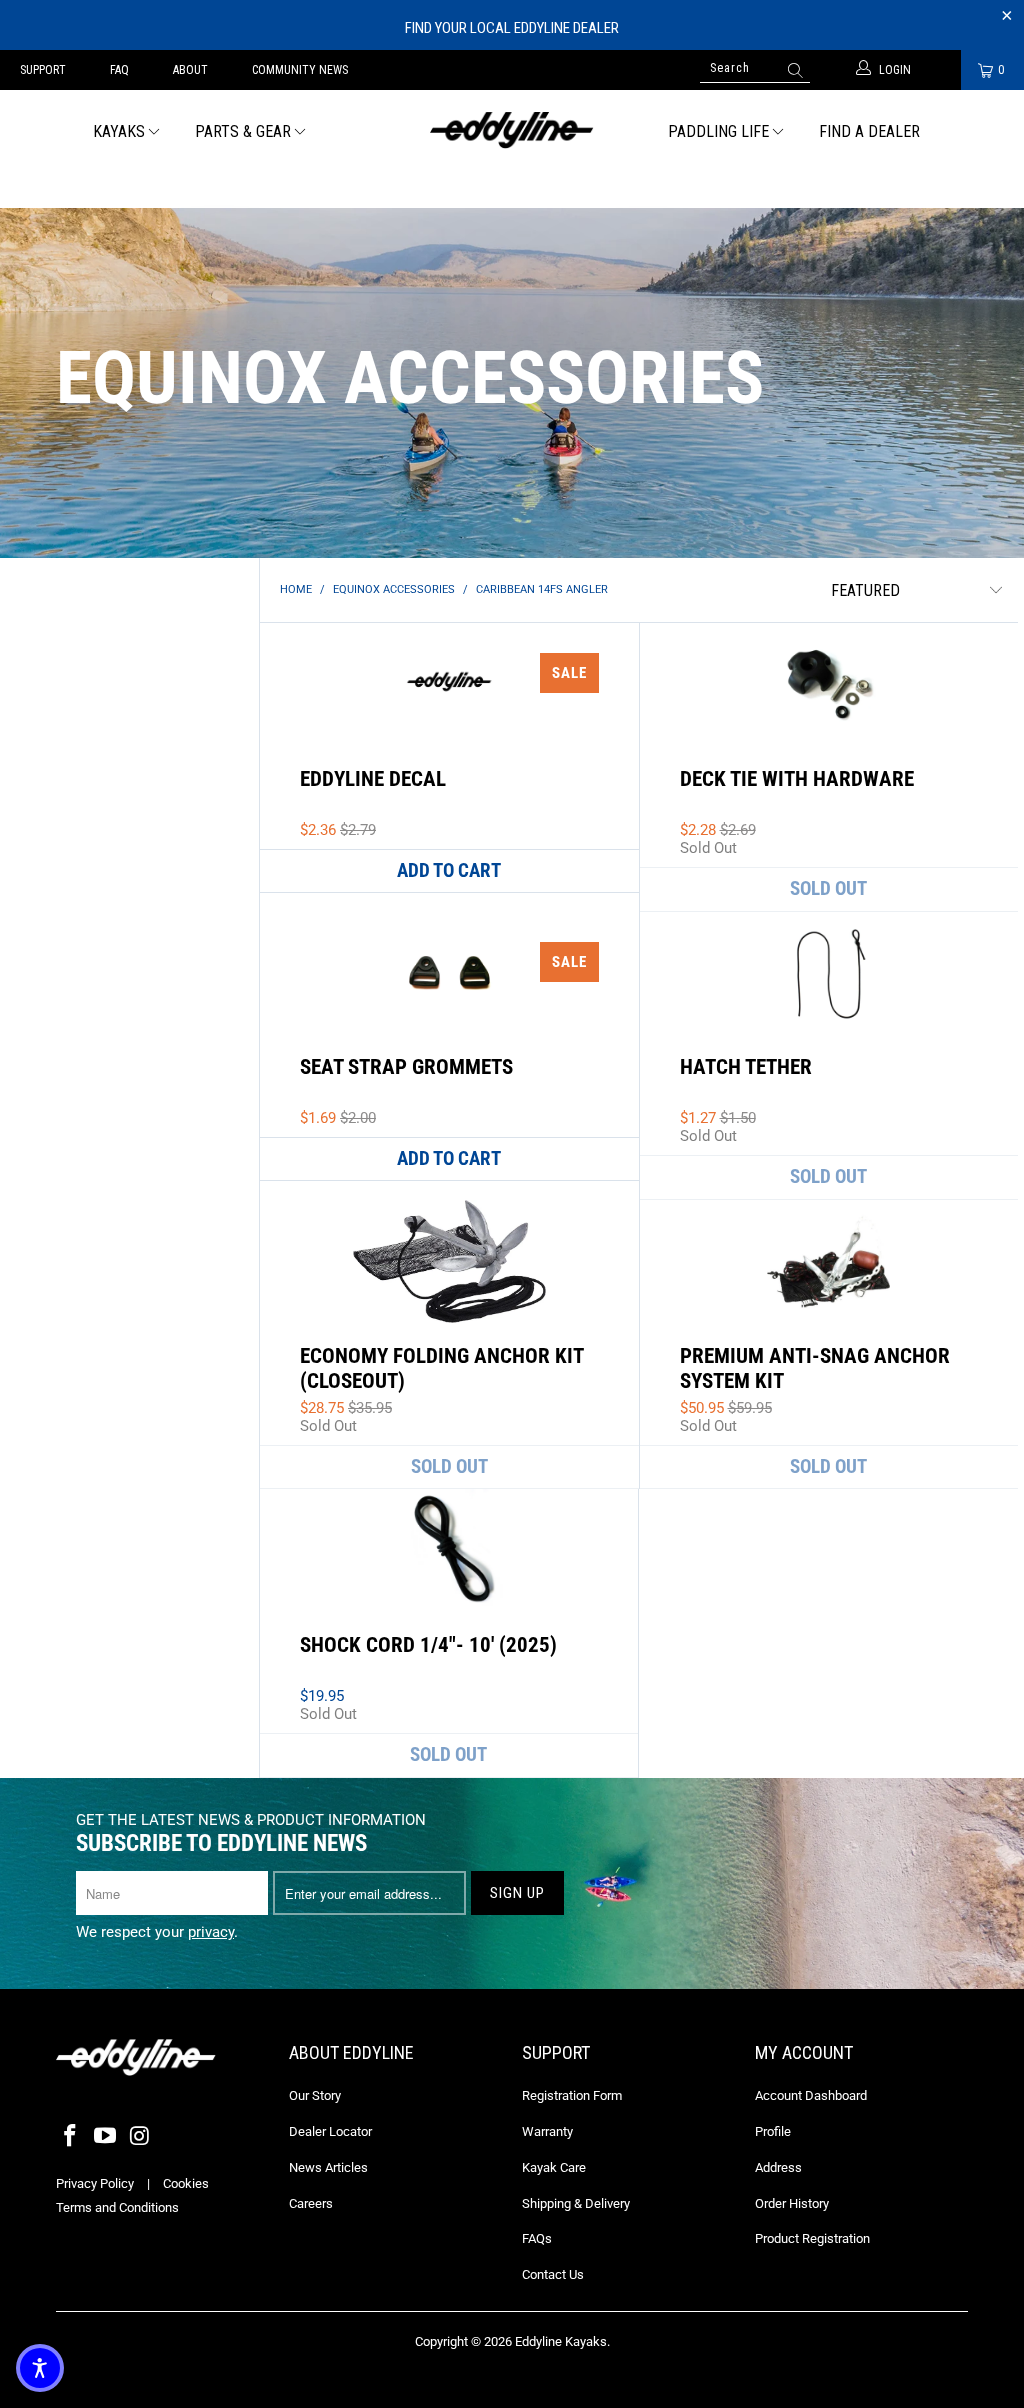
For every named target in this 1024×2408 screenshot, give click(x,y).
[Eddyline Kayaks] (512, 128)
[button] (40, 2368)
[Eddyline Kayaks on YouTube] (106, 2137)
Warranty (547, 2131)
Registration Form (572, 2095)
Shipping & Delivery (576, 2203)
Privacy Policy (95, 2183)
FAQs (537, 2238)
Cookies (186, 2183)
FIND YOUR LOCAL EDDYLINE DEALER (512, 28)
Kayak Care (554, 2167)
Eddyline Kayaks (561, 2341)
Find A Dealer (869, 131)
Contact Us (553, 2274)
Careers (311, 2203)
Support (43, 70)
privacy (211, 1932)
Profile (773, 2131)
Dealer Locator (330, 2131)
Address (778, 2167)
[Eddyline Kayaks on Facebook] (71, 2137)
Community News (300, 70)
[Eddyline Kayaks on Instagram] (140, 2137)
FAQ (119, 70)
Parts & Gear (243, 131)
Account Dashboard (811, 2095)
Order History (792, 2203)
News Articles (328, 2167)
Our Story (315, 2095)
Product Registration (812, 2238)
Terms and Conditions (117, 2207)
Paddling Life (718, 131)
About (190, 70)
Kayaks (119, 131)
